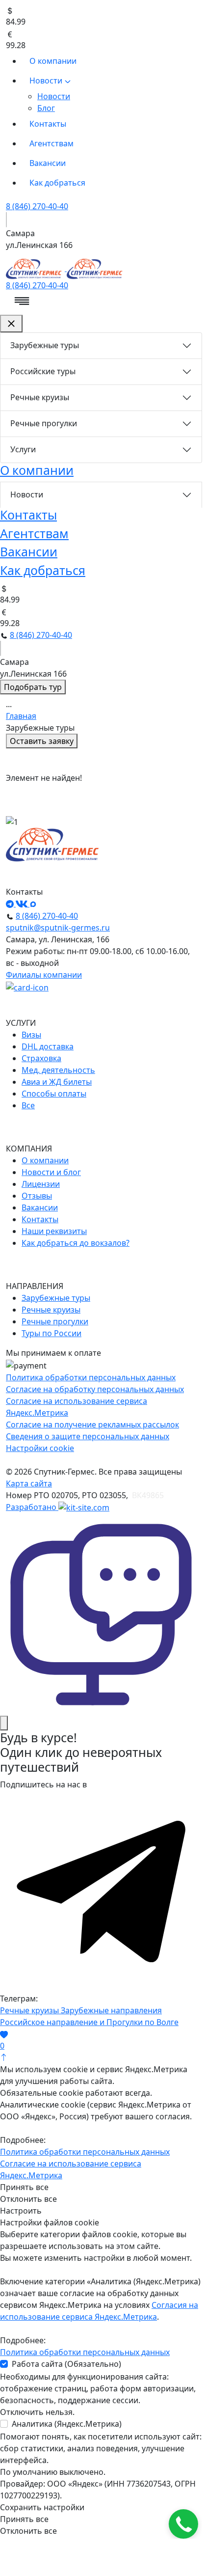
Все (28, 1105)
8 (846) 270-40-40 (37, 206)
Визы (31, 1035)
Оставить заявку (42, 741)
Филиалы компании (44, 975)
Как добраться (57, 183)
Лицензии (41, 1184)
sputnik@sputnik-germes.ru (58, 928)
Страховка (41, 1058)
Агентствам (51, 143)
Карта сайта (29, 1483)
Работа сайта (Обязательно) (66, 2364)
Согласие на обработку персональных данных (95, 1389)
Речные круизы (40, 397)
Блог (46, 108)
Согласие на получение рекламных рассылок (92, 1425)
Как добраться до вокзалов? (76, 1243)
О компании (53, 61)
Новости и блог (51, 1172)
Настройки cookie (40, 1448)
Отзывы (37, 1196)
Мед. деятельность (58, 1070)
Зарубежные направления (111, 2010)
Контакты (48, 124)
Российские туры (43, 371)
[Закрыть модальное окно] (4, 1723)
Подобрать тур (33, 687)
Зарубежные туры (45, 345)
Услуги (23, 449)
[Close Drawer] (11, 324)
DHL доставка (48, 1046)
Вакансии (48, 163)
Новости (47, 81)
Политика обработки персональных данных (91, 1377)
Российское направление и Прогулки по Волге (89, 2022)
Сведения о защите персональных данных (88, 1436)
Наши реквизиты (54, 1231)
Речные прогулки (44, 423)
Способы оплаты (54, 1094)
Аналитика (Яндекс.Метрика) (67, 2424)
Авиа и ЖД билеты (57, 1082)
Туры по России (51, 1333)
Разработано (32, 1507)
